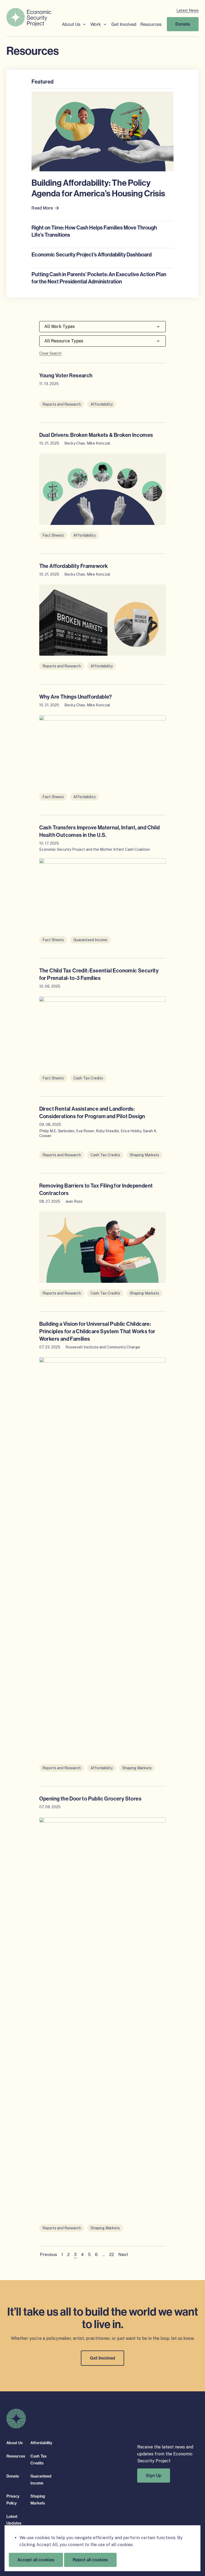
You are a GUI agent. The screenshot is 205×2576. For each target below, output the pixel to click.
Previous (48, 2255)
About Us (71, 24)
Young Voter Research (66, 375)
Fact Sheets (53, 535)
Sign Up (154, 2475)
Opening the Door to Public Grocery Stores (90, 1799)
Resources (151, 24)
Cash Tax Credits (88, 1078)
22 (112, 2255)
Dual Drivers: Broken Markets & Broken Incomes (96, 435)
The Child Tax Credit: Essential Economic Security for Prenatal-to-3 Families (99, 974)
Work (96, 24)
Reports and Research (62, 404)
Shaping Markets (144, 1155)
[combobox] (103, 327)
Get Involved (124, 24)
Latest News (188, 10)
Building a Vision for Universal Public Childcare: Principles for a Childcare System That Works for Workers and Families (97, 1331)
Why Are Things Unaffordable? (76, 697)
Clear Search (50, 353)
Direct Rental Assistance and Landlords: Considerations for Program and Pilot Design (92, 1113)
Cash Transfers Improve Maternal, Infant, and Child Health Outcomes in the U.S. (100, 831)
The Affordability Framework (74, 566)
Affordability (102, 404)
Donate (183, 24)
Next (123, 2255)
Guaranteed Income (90, 940)
